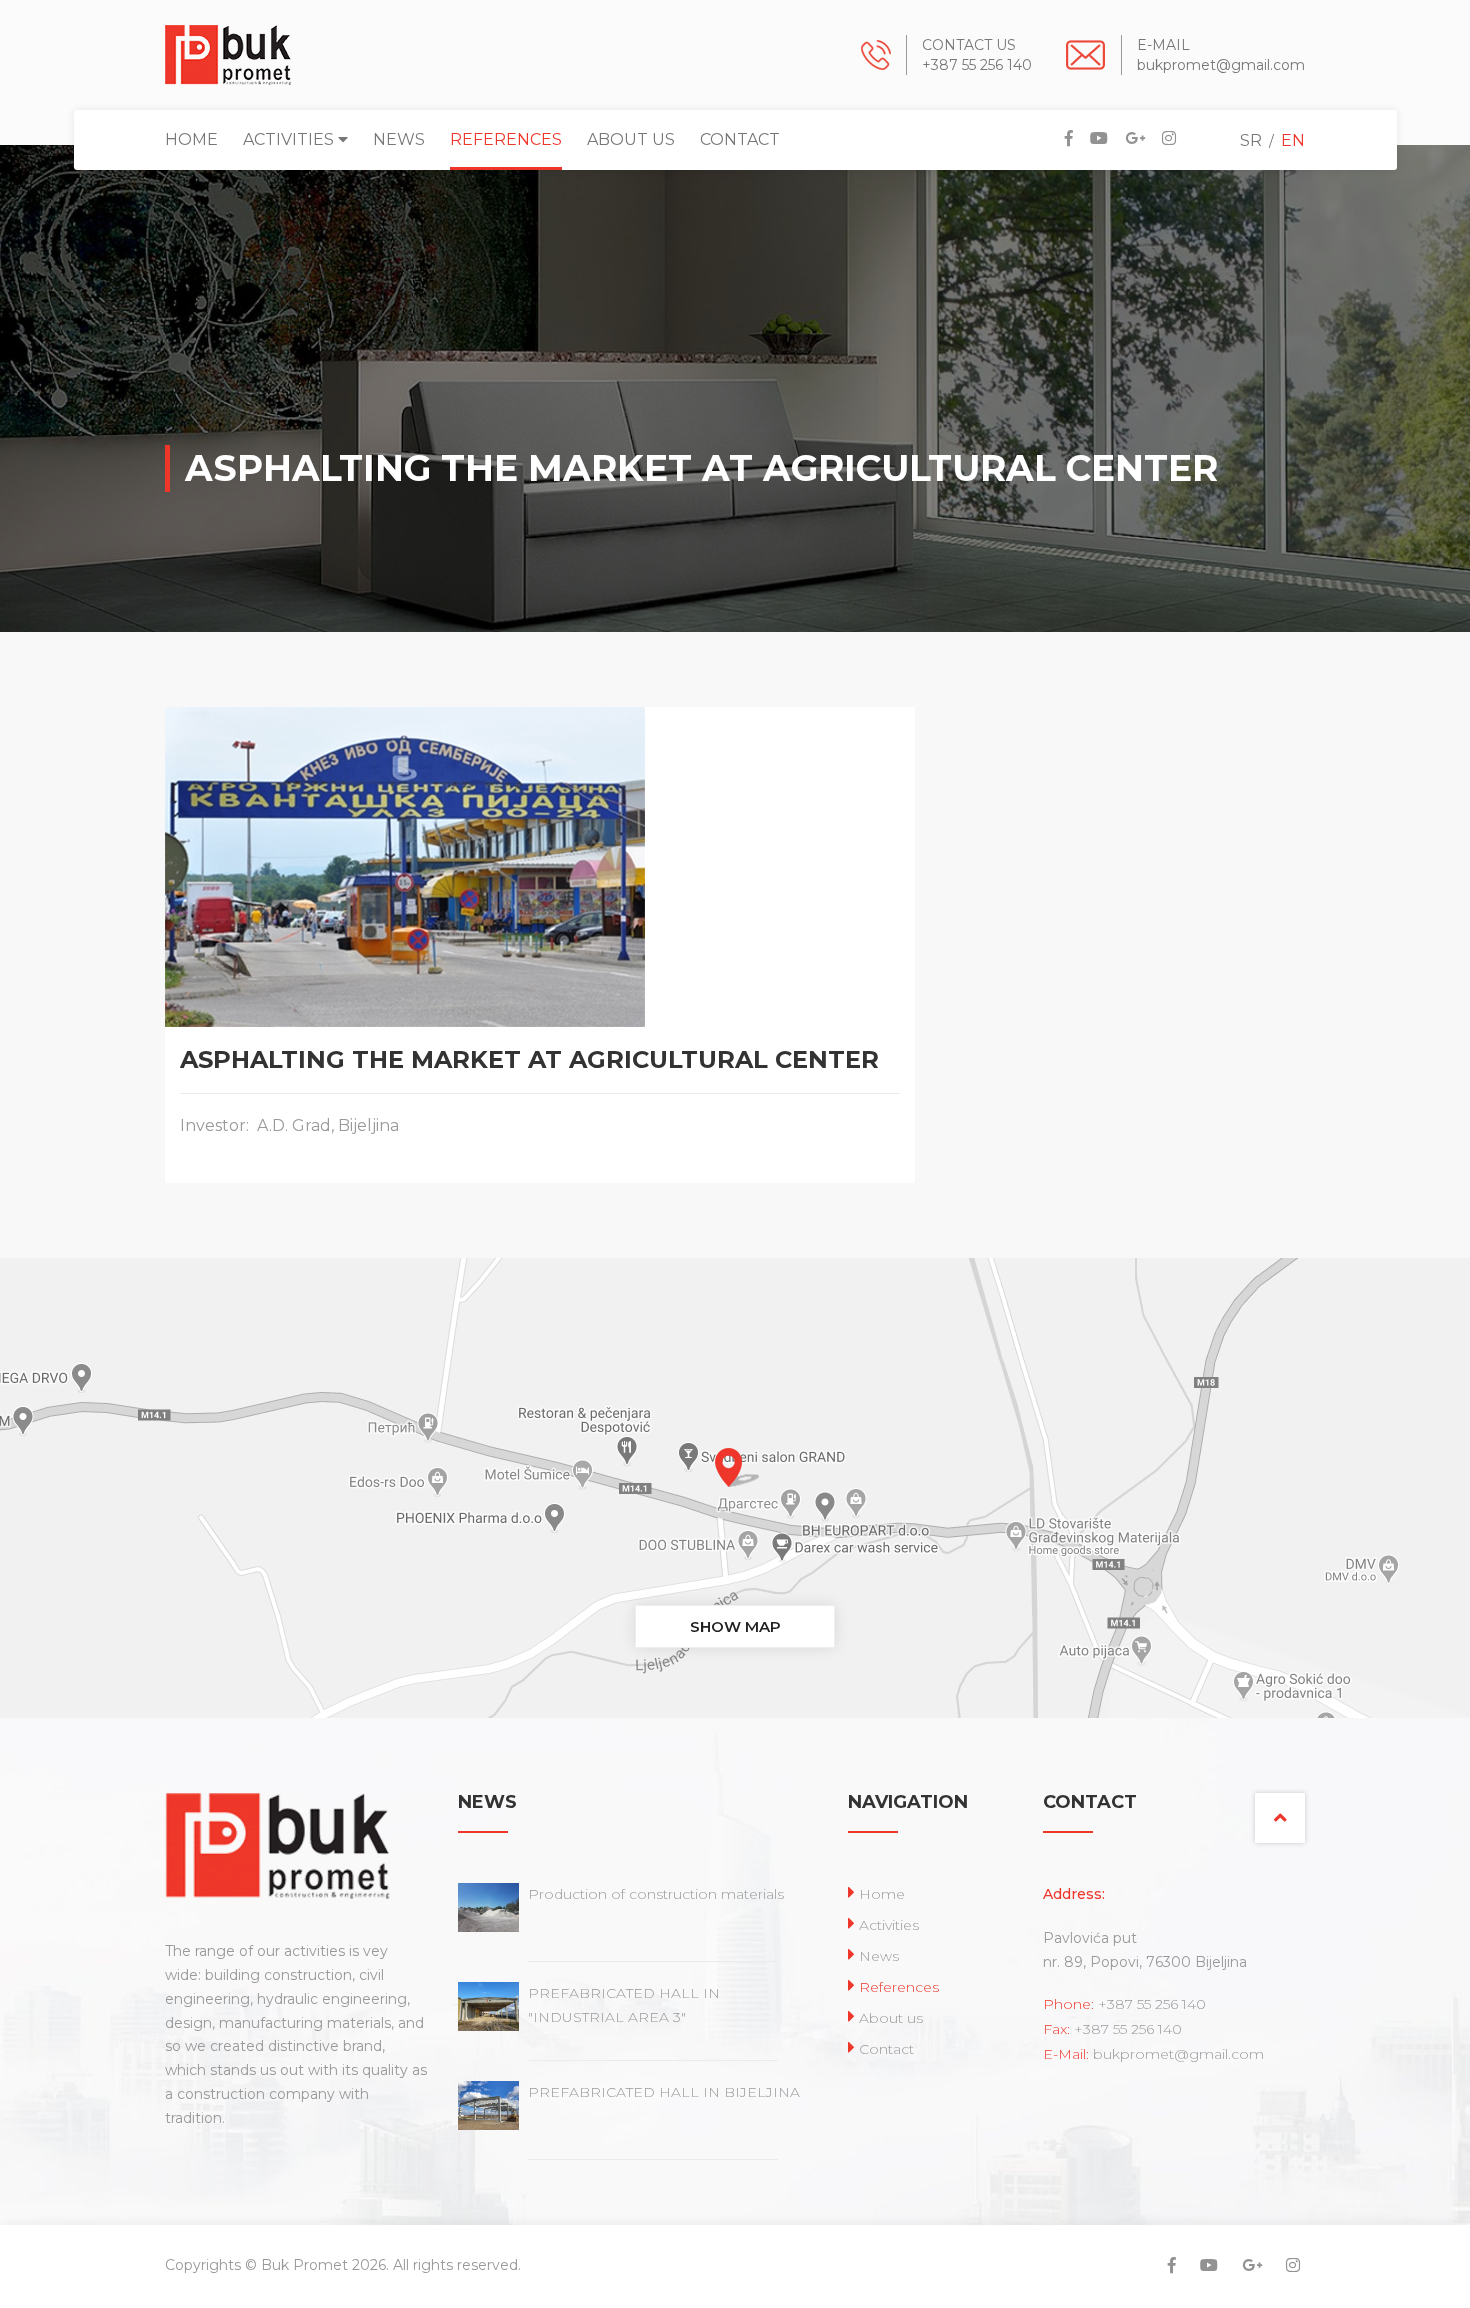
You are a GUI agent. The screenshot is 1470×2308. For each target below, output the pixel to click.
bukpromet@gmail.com (1221, 65)
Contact (740, 139)
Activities (290, 139)
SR (1251, 140)
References (506, 139)
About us (631, 139)
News (399, 139)
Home (191, 139)
